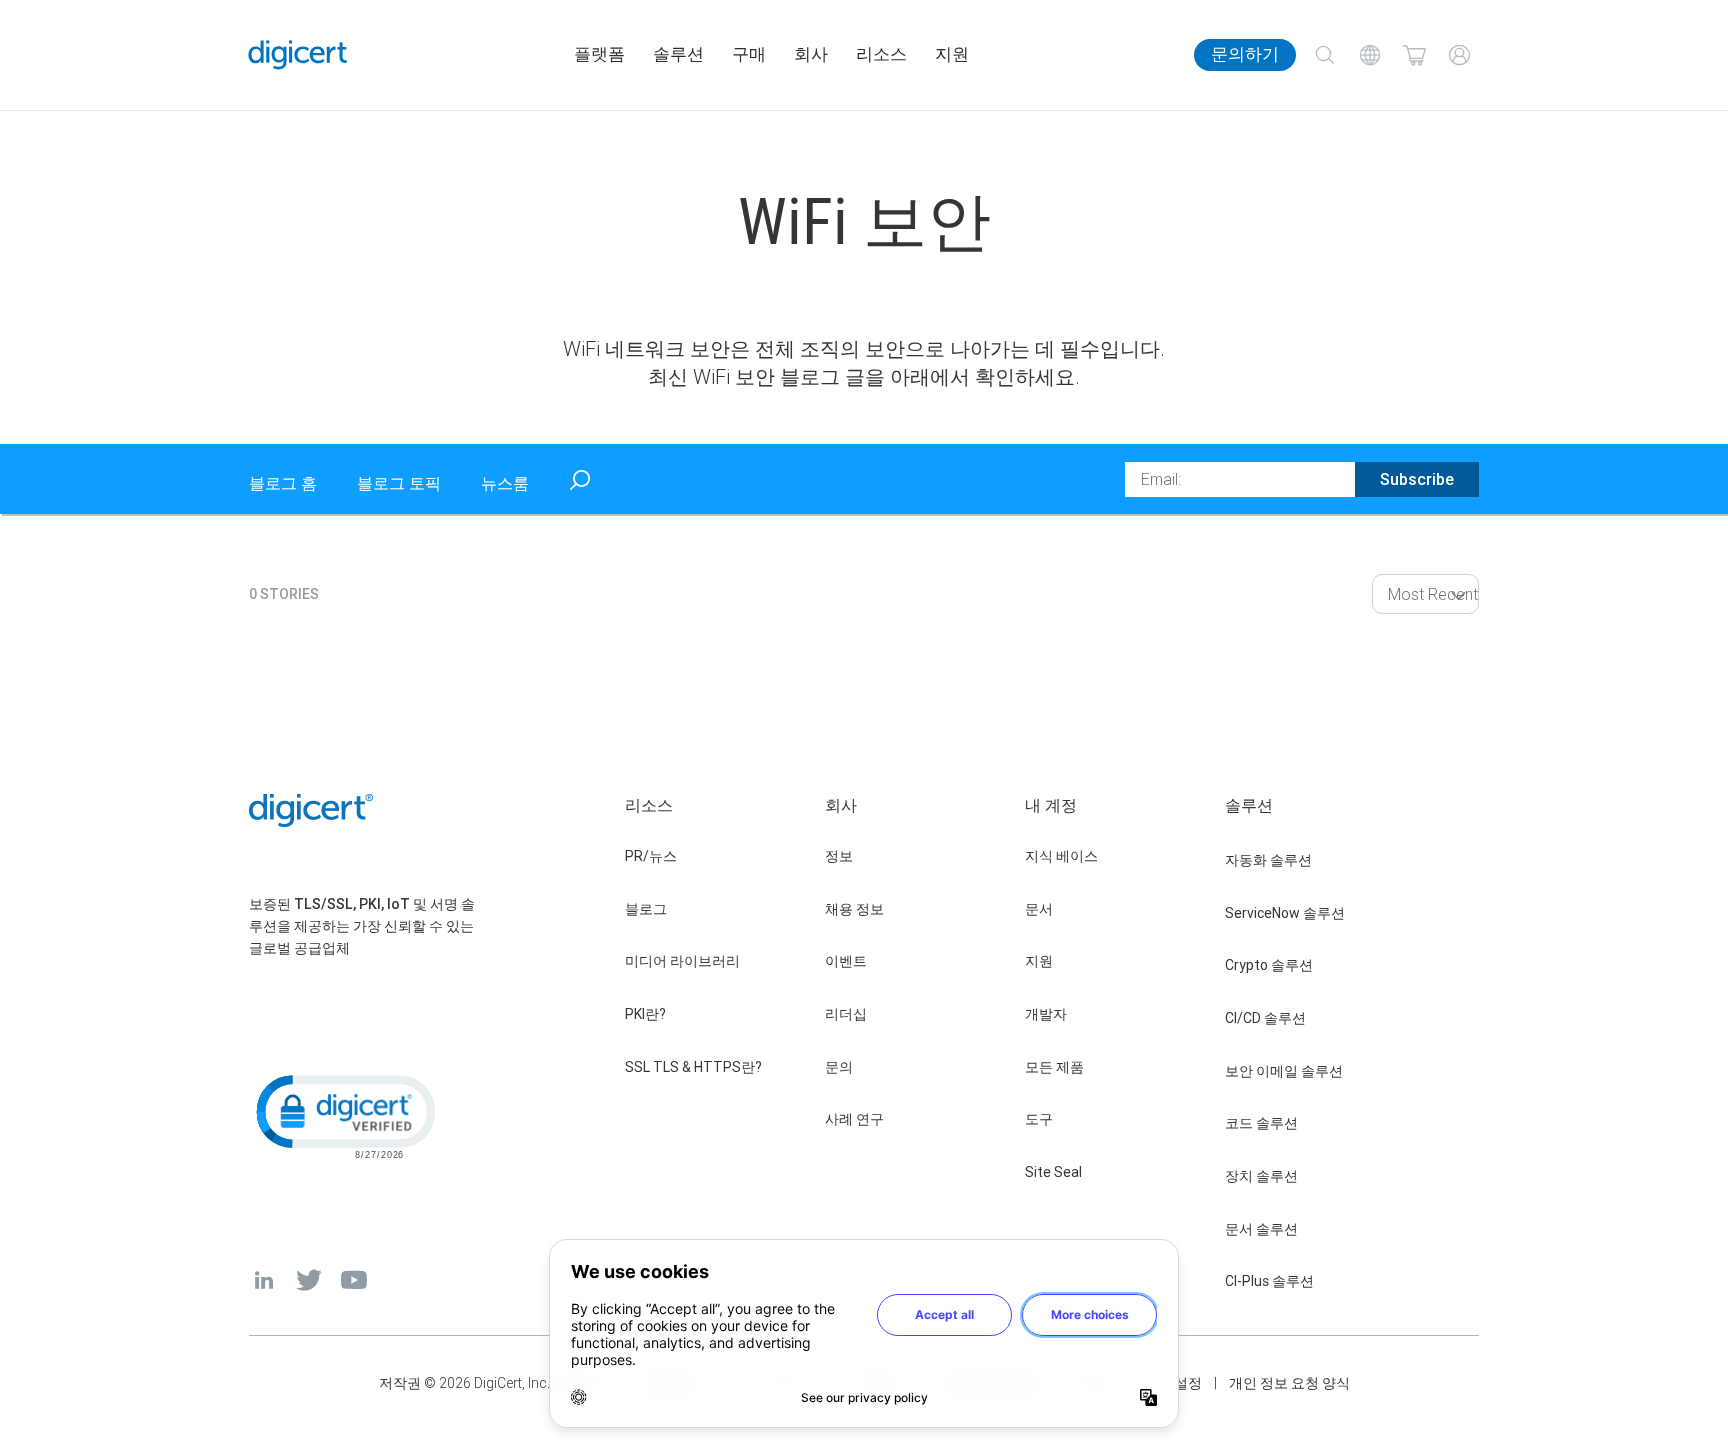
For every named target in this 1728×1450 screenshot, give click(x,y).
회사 (811, 54)
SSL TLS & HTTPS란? (693, 1067)
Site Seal (1053, 1172)
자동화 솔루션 (1268, 860)
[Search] (1324, 55)
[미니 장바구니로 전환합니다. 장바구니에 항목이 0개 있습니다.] (1414, 55)
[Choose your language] (1369, 55)
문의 (839, 1067)
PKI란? (645, 1014)
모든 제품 (1054, 1067)
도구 (1039, 1119)
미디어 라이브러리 (682, 961)
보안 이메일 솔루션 (1284, 1071)
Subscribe (1417, 479)
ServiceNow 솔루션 (1285, 913)
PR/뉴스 (651, 856)
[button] (344, 1115)
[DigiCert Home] (298, 55)
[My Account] (1459, 55)
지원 (952, 54)
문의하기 (1245, 54)
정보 (839, 856)
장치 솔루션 (1261, 1176)
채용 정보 (854, 909)
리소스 (881, 54)
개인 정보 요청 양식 (1289, 1383)
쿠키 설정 (1172, 1383)
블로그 (646, 909)
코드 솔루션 (1261, 1123)
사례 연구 (854, 1119)
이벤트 (846, 961)
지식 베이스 (1061, 856)
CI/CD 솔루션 (1265, 1018)
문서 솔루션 (1261, 1229)
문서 (1039, 909)
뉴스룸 (505, 483)
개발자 (1046, 1014)
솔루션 (678, 54)
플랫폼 (599, 54)
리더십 (846, 1014)
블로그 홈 (283, 483)
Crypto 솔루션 (1269, 965)
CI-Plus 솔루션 (1269, 1281)
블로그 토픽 (399, 483)
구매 (749, 54)
